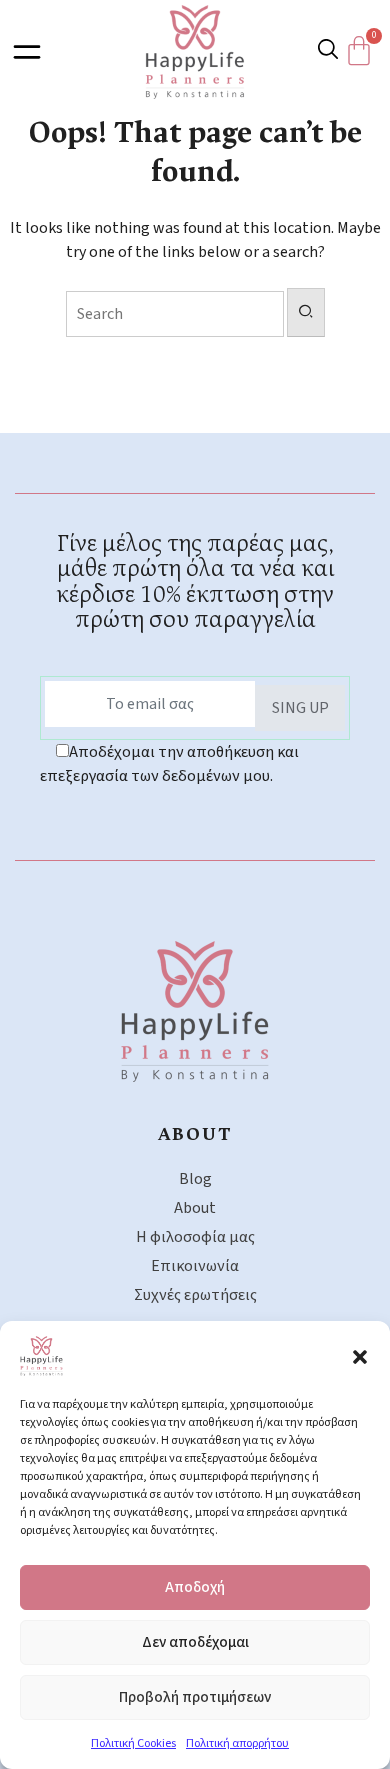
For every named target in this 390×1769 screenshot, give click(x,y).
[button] (360, 1356)
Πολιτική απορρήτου (237, 1743)
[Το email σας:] (150, 704)
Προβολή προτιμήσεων (195, 1697)
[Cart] (364, 51)
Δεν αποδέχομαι (195, 1642)
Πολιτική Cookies (133, 1743)
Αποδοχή (195, 1587)
